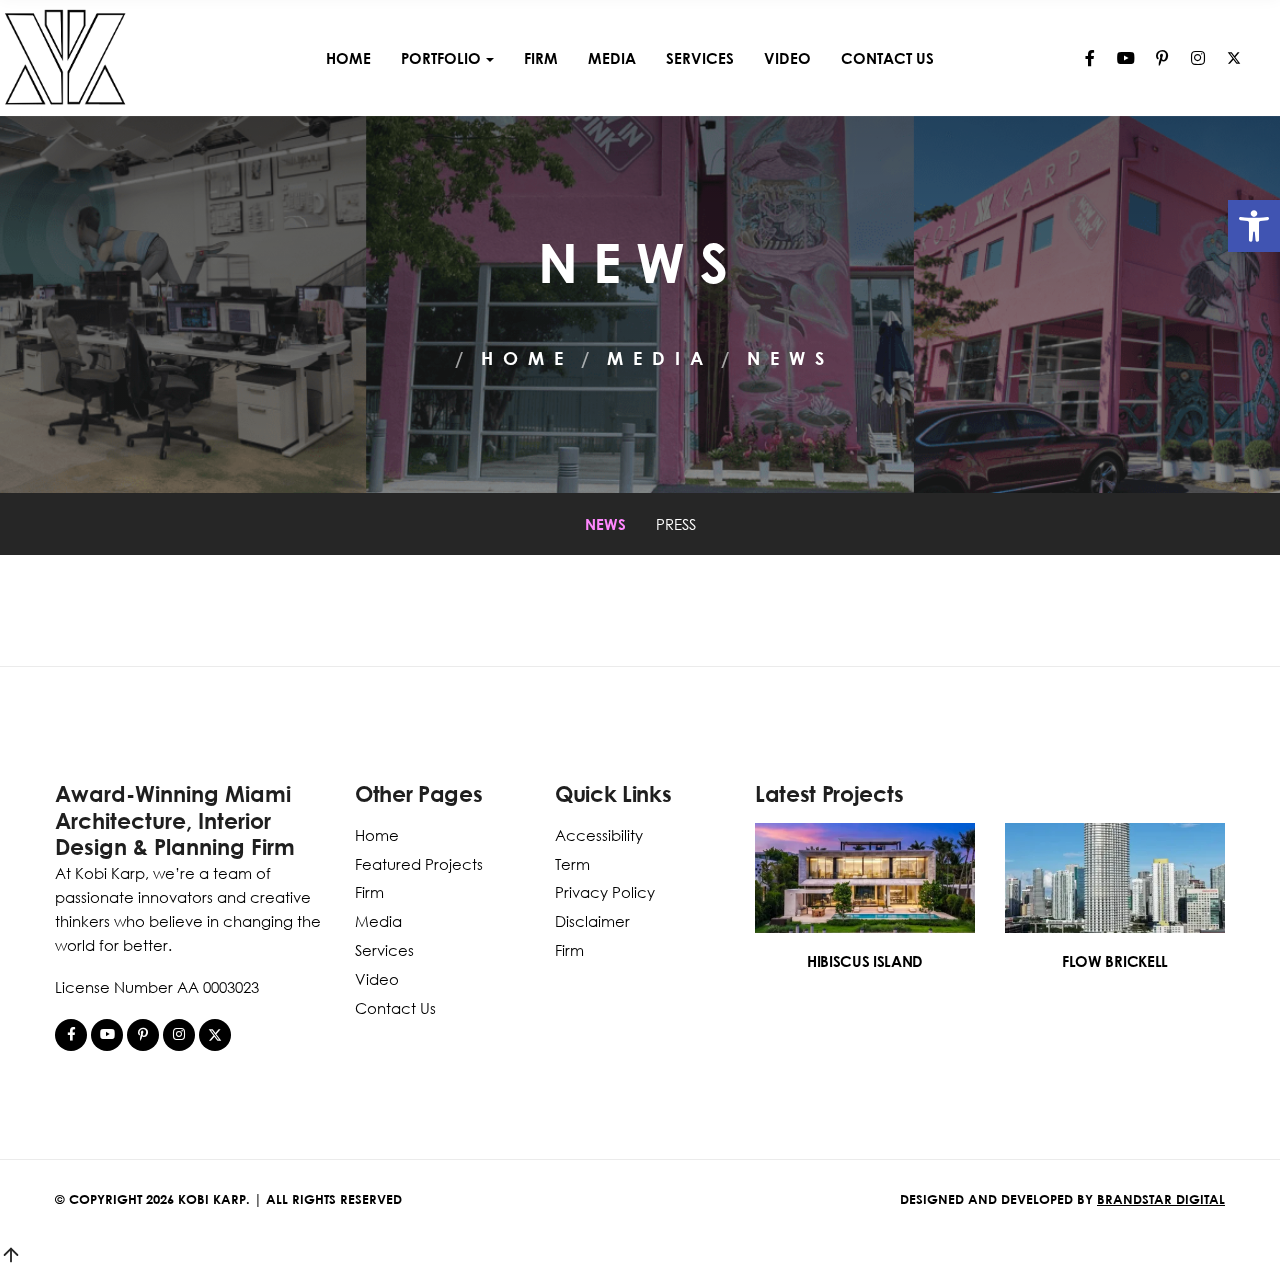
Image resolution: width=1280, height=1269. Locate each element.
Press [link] (676, 524)
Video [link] (787, 58)
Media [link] (612, 58)
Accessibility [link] (599, 835)
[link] (1254, 226)
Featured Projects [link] (419, 864)
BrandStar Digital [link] (1161, 1199)
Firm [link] (541, 58)
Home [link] (348, 58)
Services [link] (700, 58)
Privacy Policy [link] (605, 892)
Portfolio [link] (441, 58)
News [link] (605, 524)
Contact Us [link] (887, 58)
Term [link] (572, 864)
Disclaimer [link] (592, 921)
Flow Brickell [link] (1115, 961)
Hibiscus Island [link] (865, 961)
